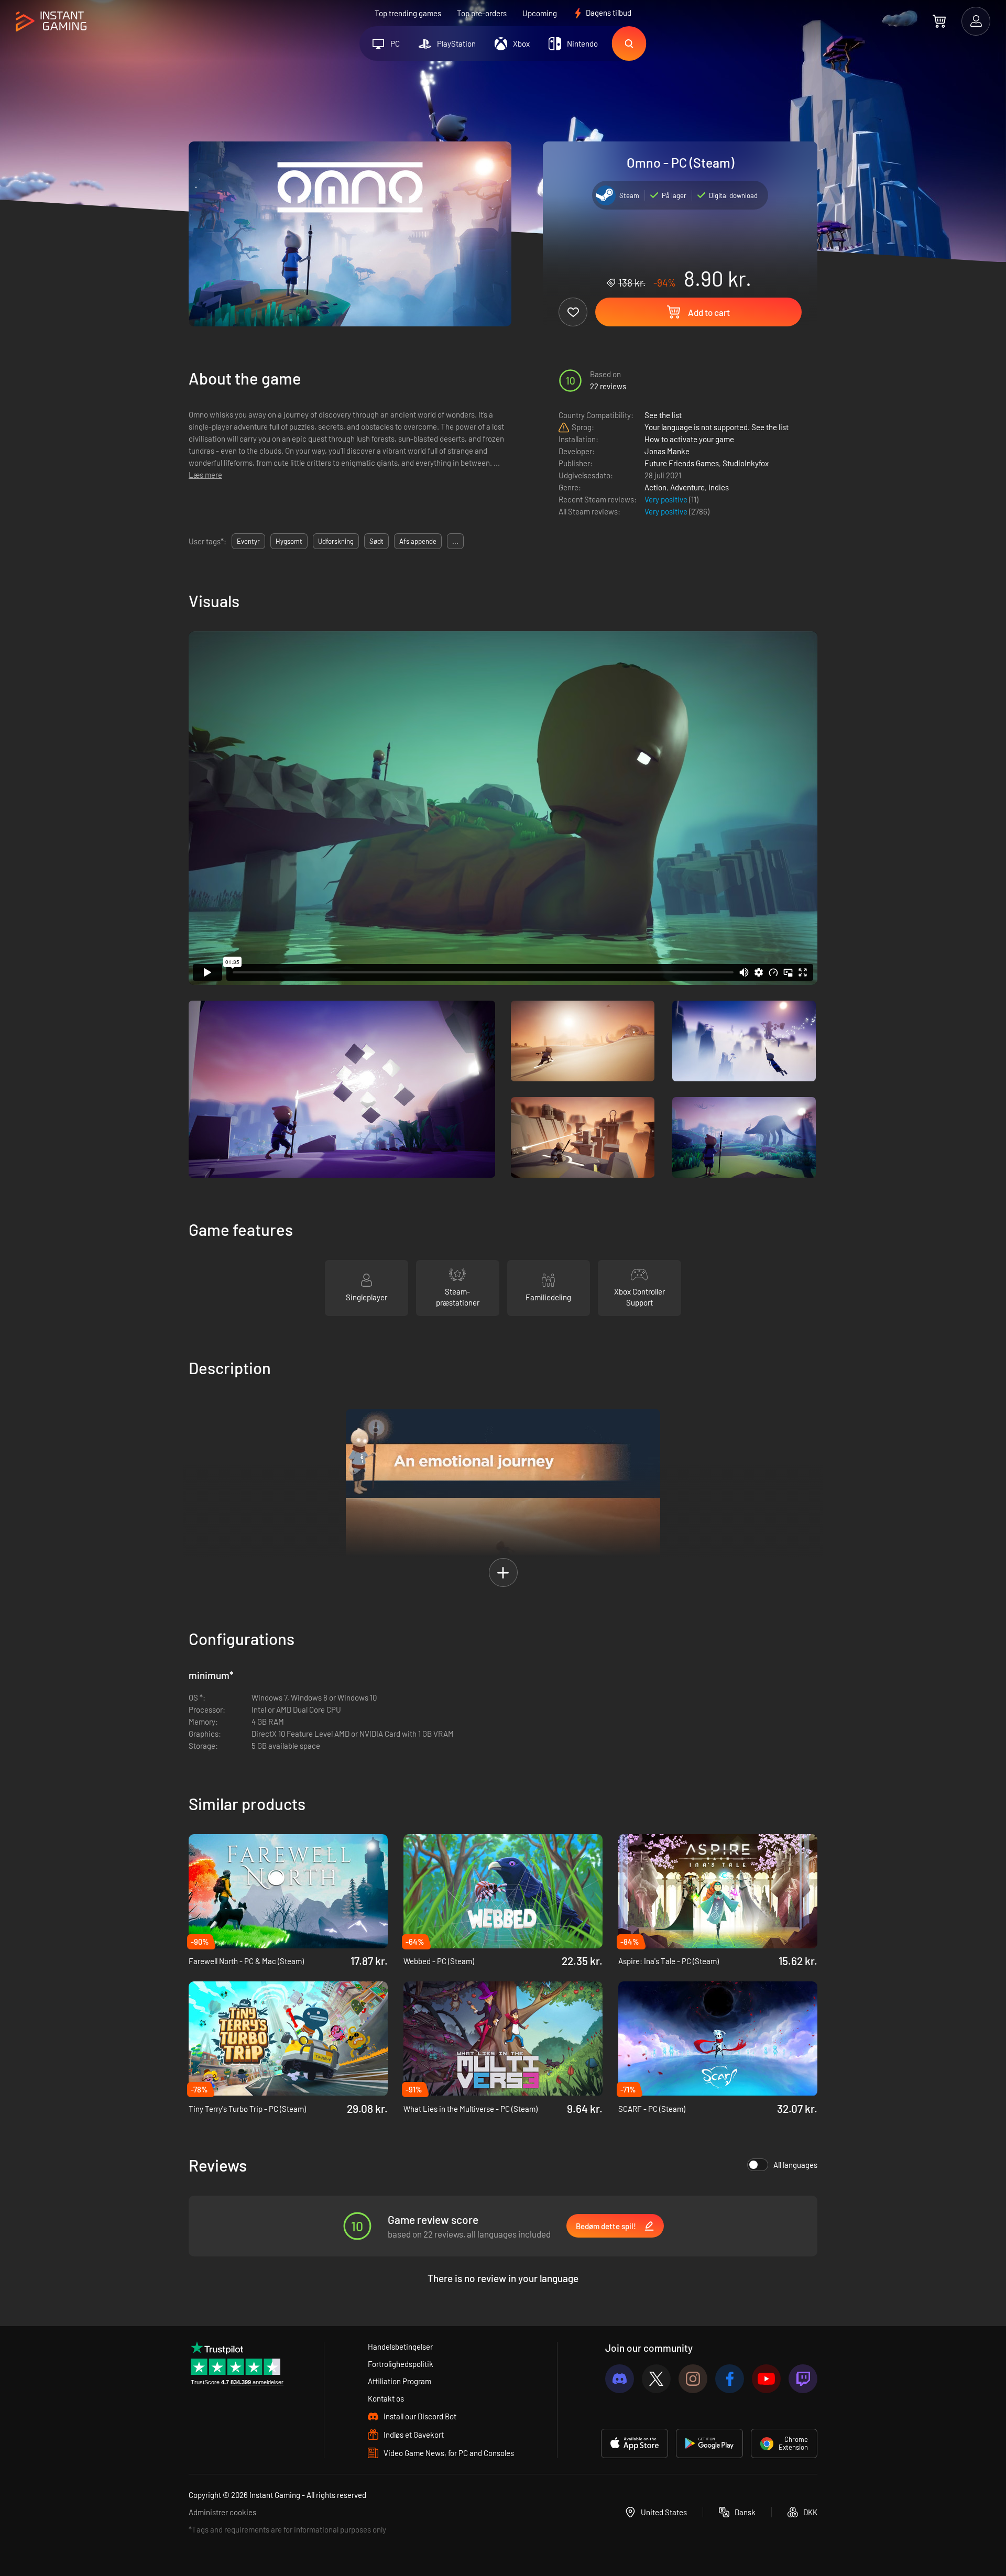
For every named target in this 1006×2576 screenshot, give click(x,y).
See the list (663, 415)
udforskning (336, 541)
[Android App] (709, 2443)
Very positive (667, 499)
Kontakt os (386, 2398)
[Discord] (620, 2379)
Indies (719, 487)
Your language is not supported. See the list (717, 427)
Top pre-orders (482, 13)
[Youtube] (766, 2379)
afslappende (418, 541)
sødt (376, 541)
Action (655, 487)
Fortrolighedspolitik (401, 2364)
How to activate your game (689, 439)
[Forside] (51, 22)
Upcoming (540, 13)
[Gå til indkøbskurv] (939, 21)
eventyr (248, 541)
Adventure (687, 487)
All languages (795, 2165)
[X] (656, 2379)
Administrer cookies (222, 2512)
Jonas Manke (667, 451)
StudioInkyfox (746, 463)
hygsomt (289, 541)
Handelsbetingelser (400, 2347)
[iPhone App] (635, 2443)
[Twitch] (803, 2379)
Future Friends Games (682, 463)
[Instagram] (693, 2379)
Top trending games (408, 13)
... (455, 541)
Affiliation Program (400, 2381)
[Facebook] (730, 2379)
